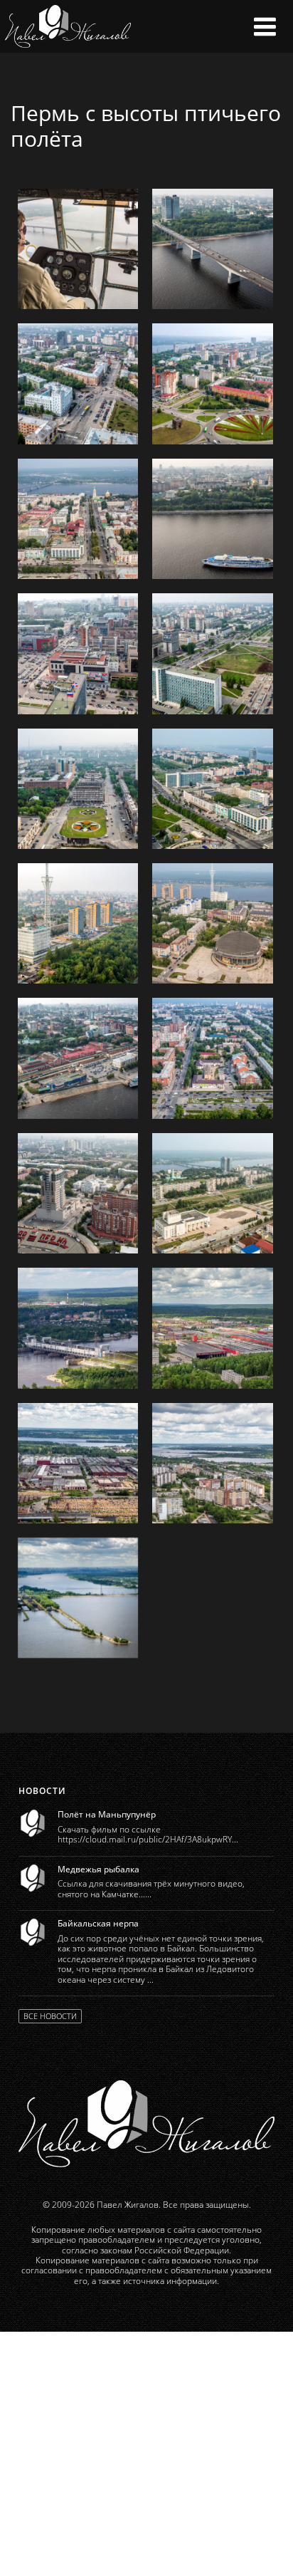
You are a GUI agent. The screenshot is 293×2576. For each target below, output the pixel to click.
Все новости (50, 2016)
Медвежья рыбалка (98, 1870)
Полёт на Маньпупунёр (107, 1815)
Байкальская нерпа (98, 1924)
